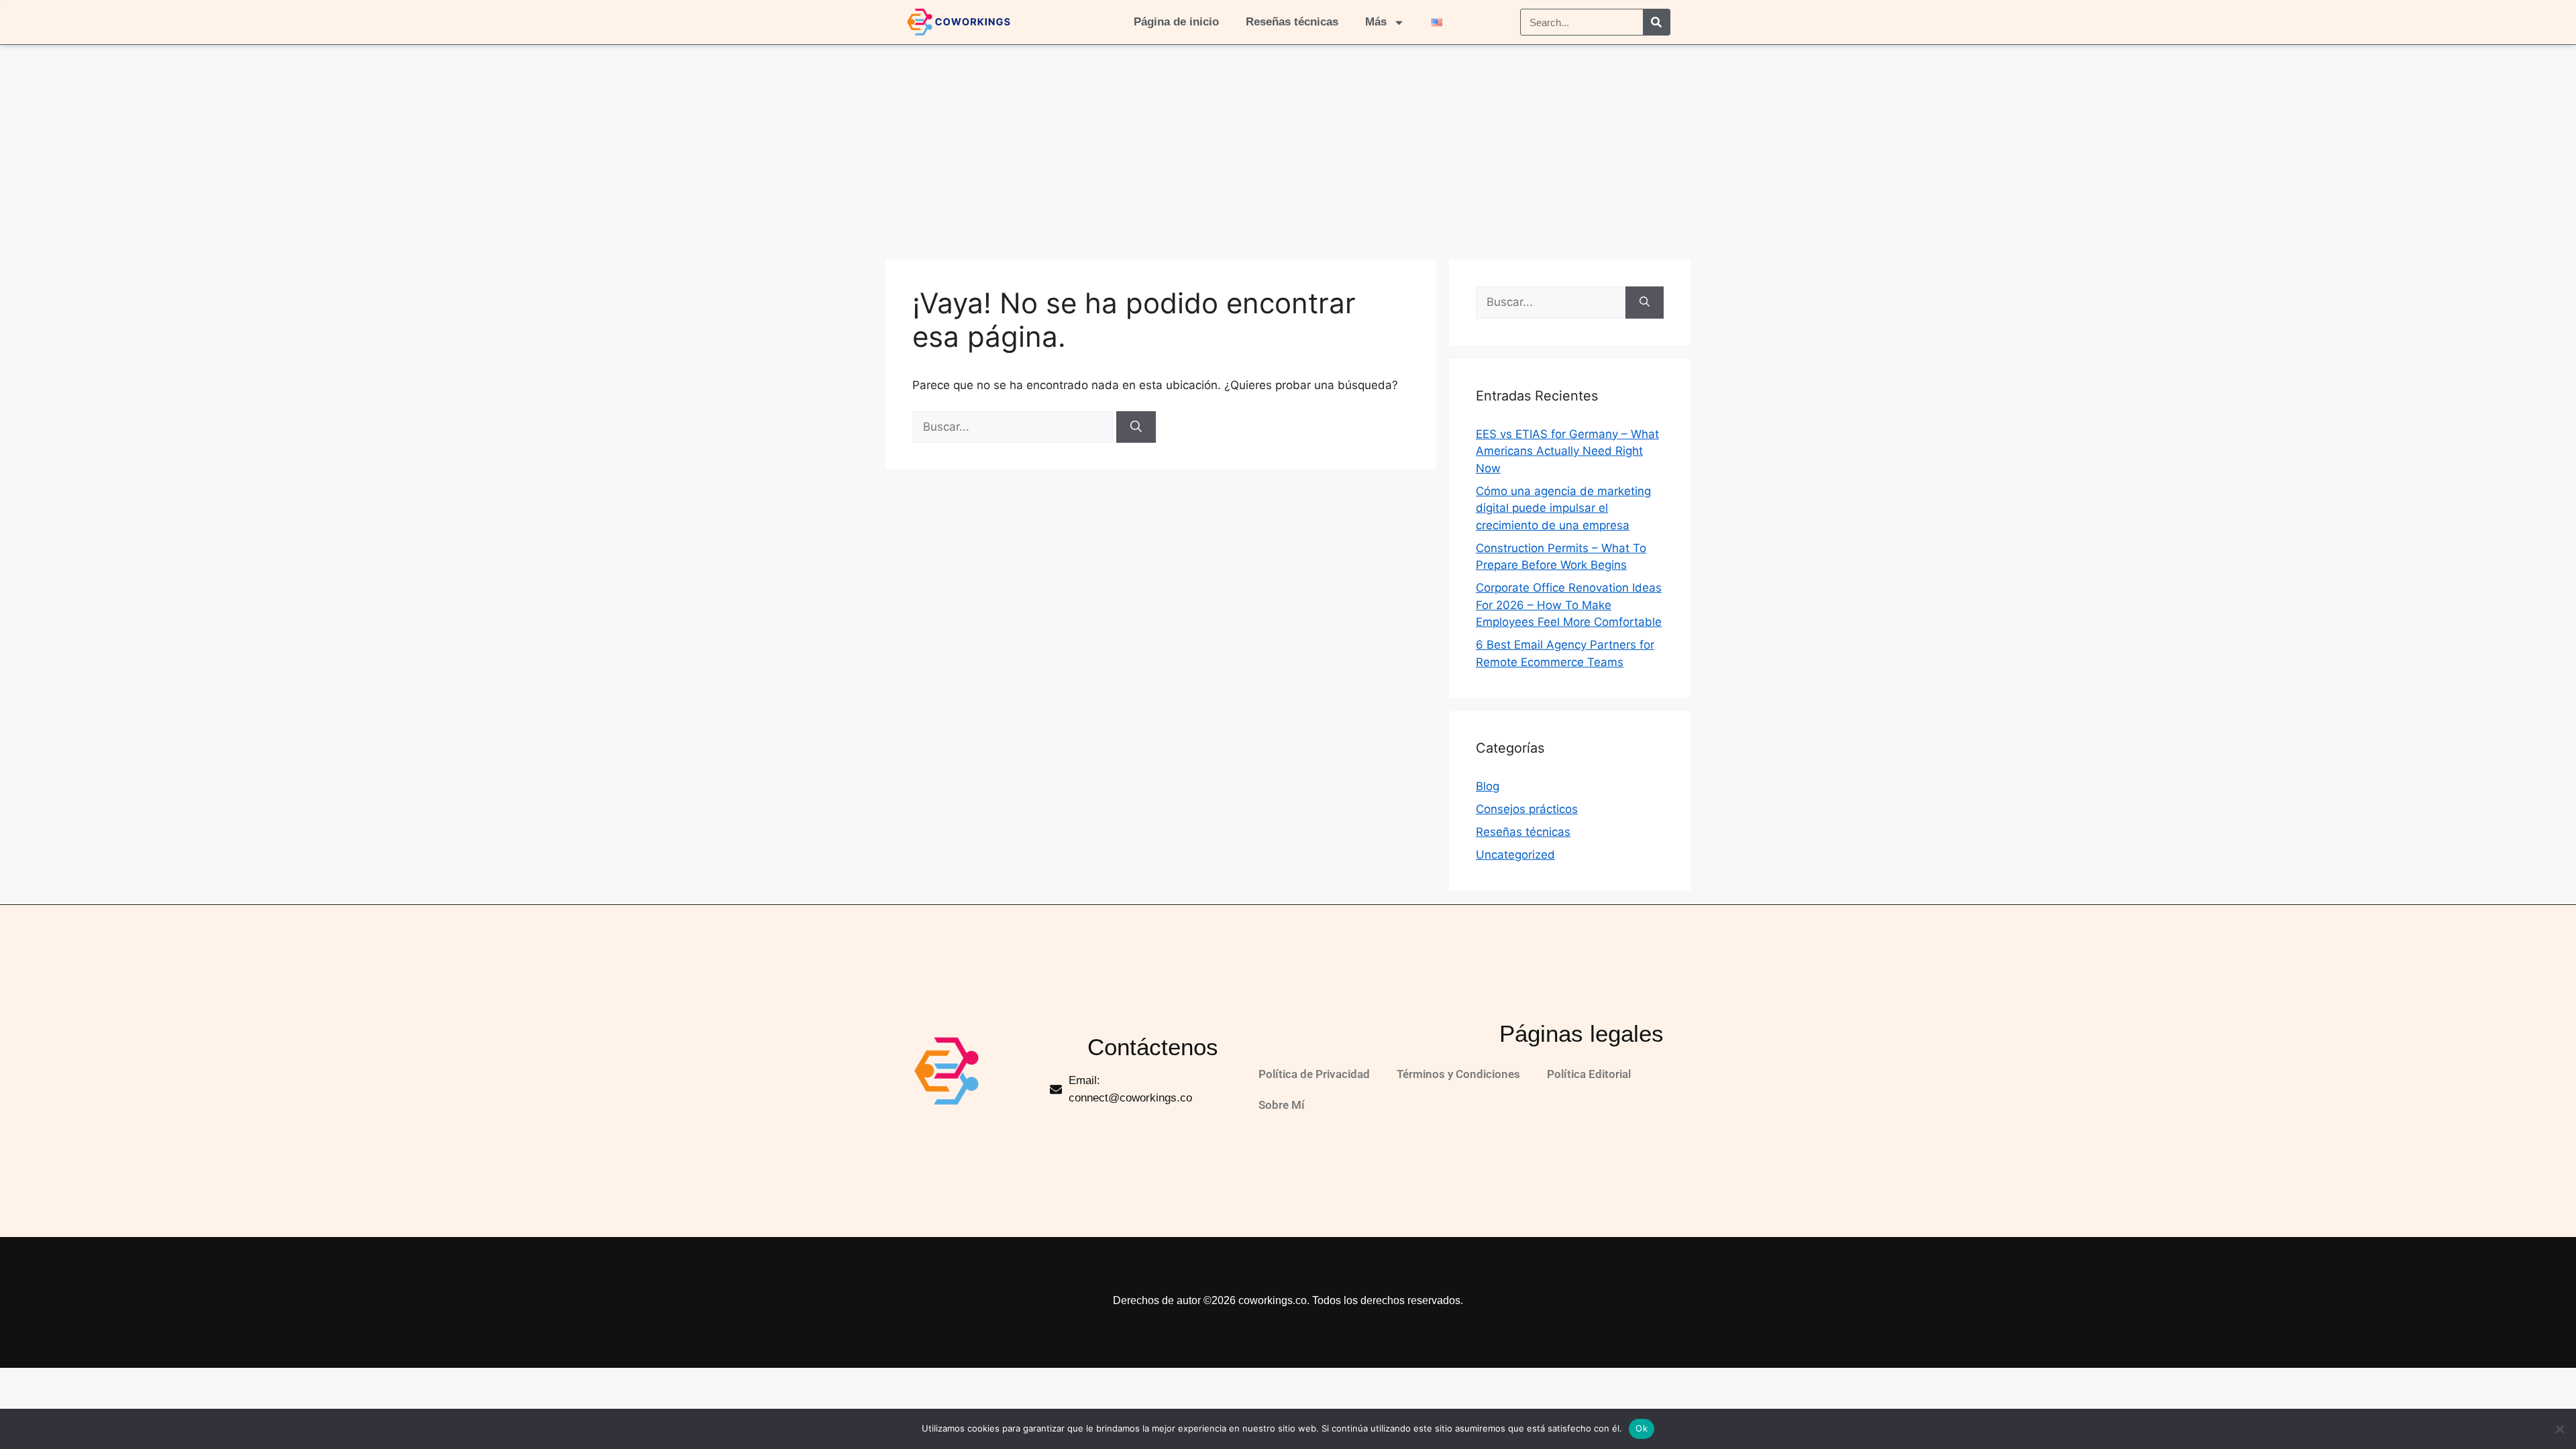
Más (1376, 22)
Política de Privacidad (1314, 1074)
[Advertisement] (1288, 146)
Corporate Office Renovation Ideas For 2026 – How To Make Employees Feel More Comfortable (1569, 605)
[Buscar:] (1014, 427)
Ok (1642, 1428)
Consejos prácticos (1527, 809)
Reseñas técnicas (1292, 22)
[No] (2559, 1429)
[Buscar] (1656, 22)
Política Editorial (1589, 1074)
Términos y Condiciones (1458, 1074)
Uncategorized (1515, 855)
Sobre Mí (1282, 1105)
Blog (1488, 786)
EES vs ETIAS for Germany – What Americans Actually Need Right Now (1567, 451)
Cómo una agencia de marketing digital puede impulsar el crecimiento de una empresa (1563, 508)
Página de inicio (1176, 22)
